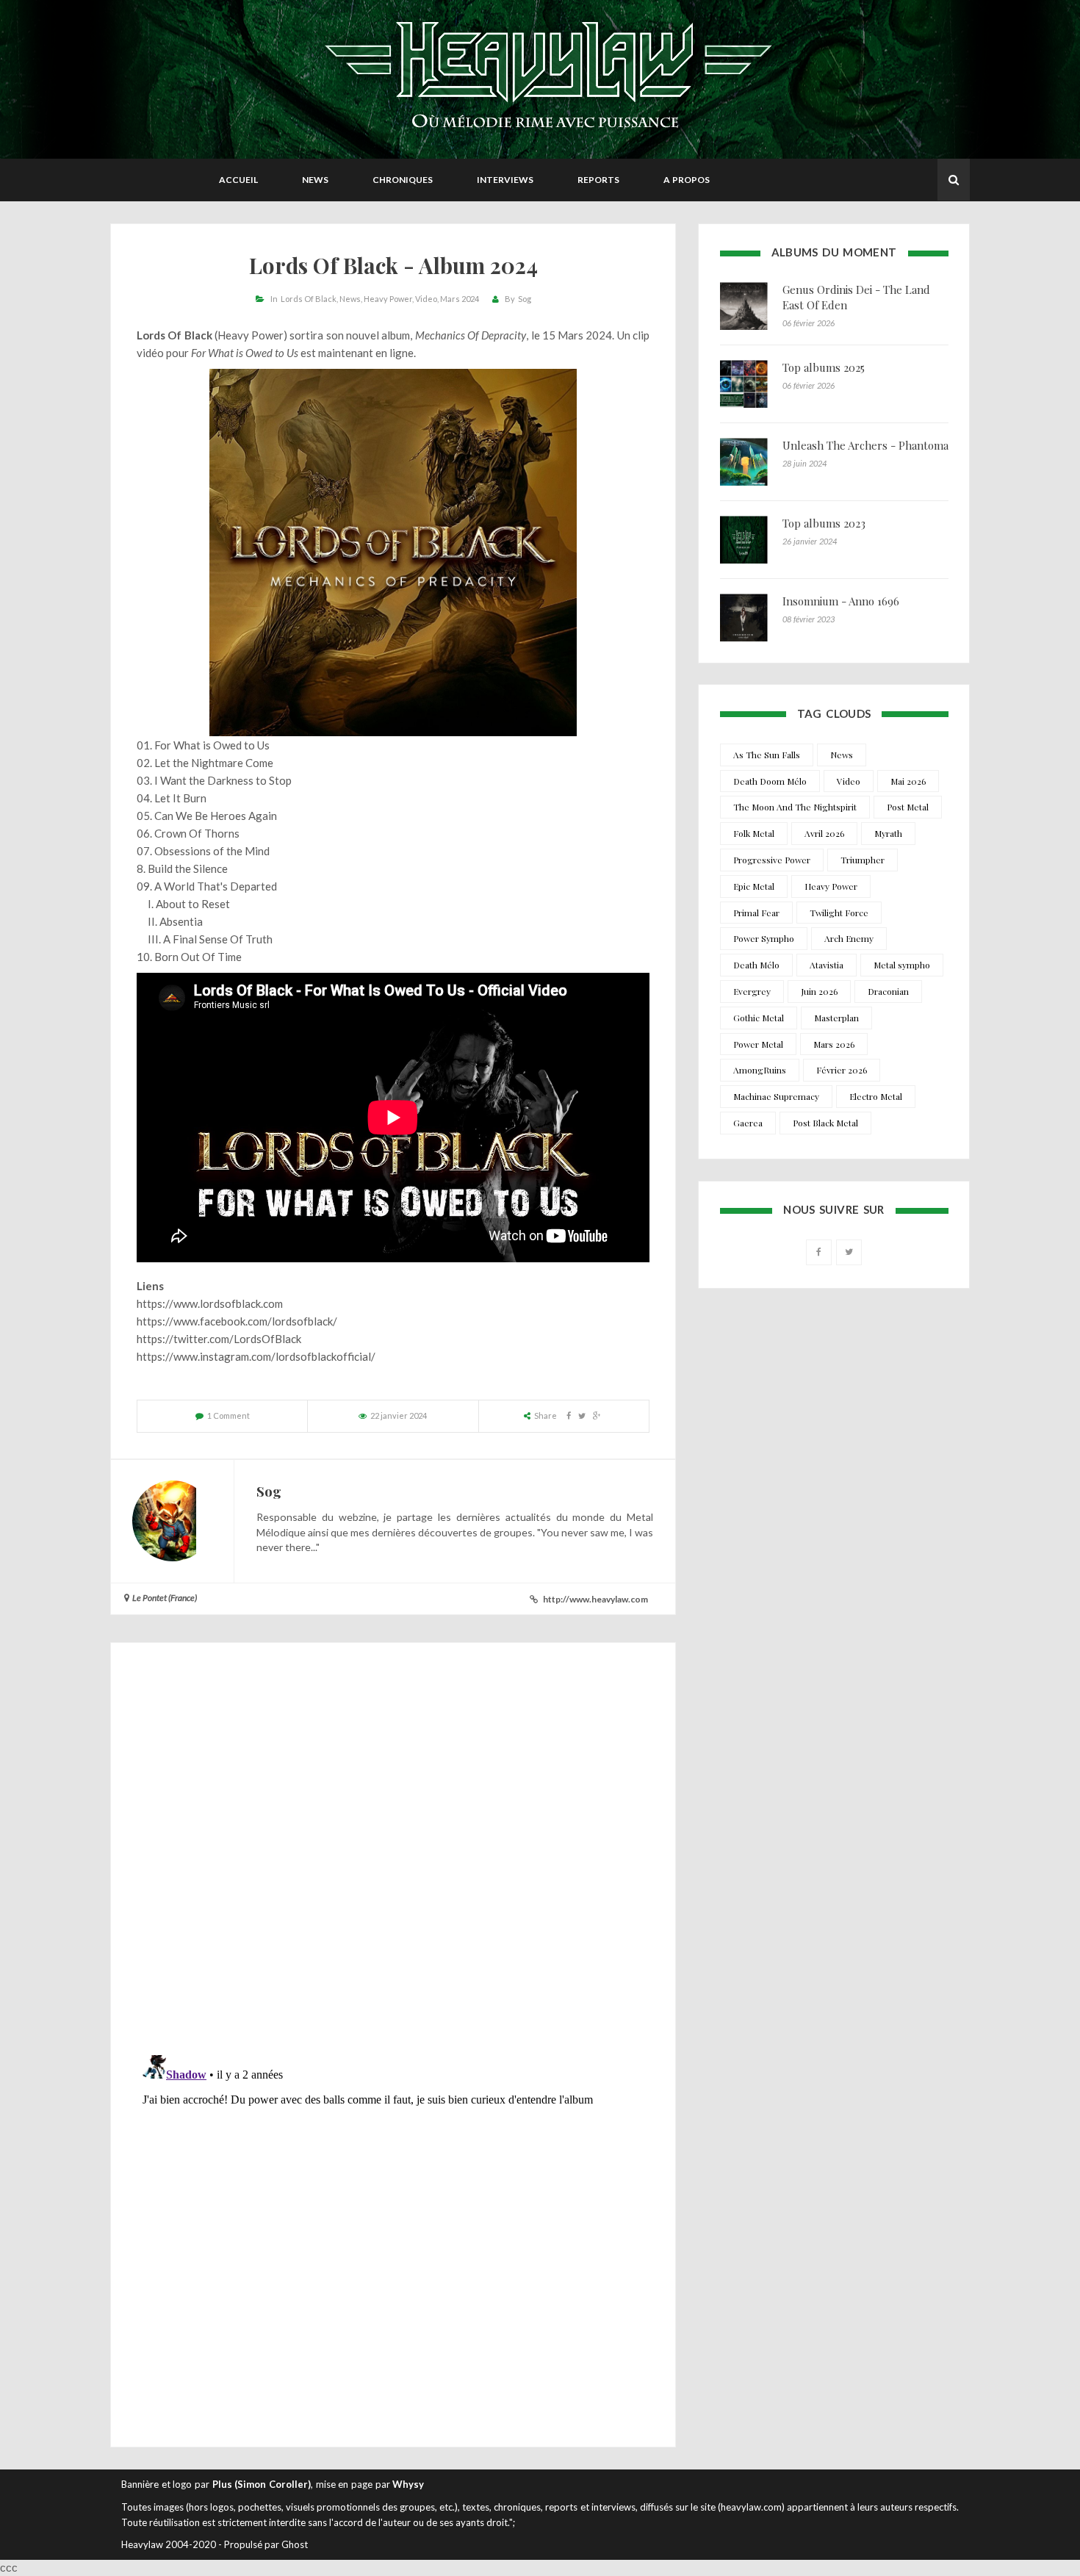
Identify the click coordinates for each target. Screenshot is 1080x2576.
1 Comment (228, 1415)
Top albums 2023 (824, 523)
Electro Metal (876, 1096)
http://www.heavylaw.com (595, 1599)
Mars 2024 (460, 299)
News (315, 180)
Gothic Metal (759, 1018)
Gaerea (748, 1123)
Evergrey (752, 991)
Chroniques (403, 180)
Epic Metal (754, 886)
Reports (598, 180)
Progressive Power (772, 860)
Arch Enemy (849, 938)
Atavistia (827, 965)
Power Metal (758, 1044)
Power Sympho (764, 938)
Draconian (888, 991)
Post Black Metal (825, 1123)
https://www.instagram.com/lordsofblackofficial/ (256, 1356)
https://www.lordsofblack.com (210, 1303)
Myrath (888, 833)
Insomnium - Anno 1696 (841, 601)
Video (426, 299)
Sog (525, 299)
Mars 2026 (834, 1044)
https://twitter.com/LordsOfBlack (219, 1339)
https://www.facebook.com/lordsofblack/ (237, 1321)
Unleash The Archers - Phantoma (865, 445)
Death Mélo (756, 965)
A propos (687, 180)
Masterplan (836, 1018)
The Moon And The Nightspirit (795, 807)
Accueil (238, 180)
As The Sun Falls (767, 755)
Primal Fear (756, 913)
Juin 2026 (819, 991)
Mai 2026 (908, 781)
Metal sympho (902, 965)
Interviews (505, 180)
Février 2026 (842, 1070)
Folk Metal (754, 833)
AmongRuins (760, 1070)
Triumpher (863, 860)
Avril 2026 (824, 833)
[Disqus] (393, 1852)
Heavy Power (388, 299)
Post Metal (908, 807)
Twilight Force (839, 913)
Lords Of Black (309, 299)
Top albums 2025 (824, 367)
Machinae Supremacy (776, 1096)
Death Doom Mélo (770, 781)
